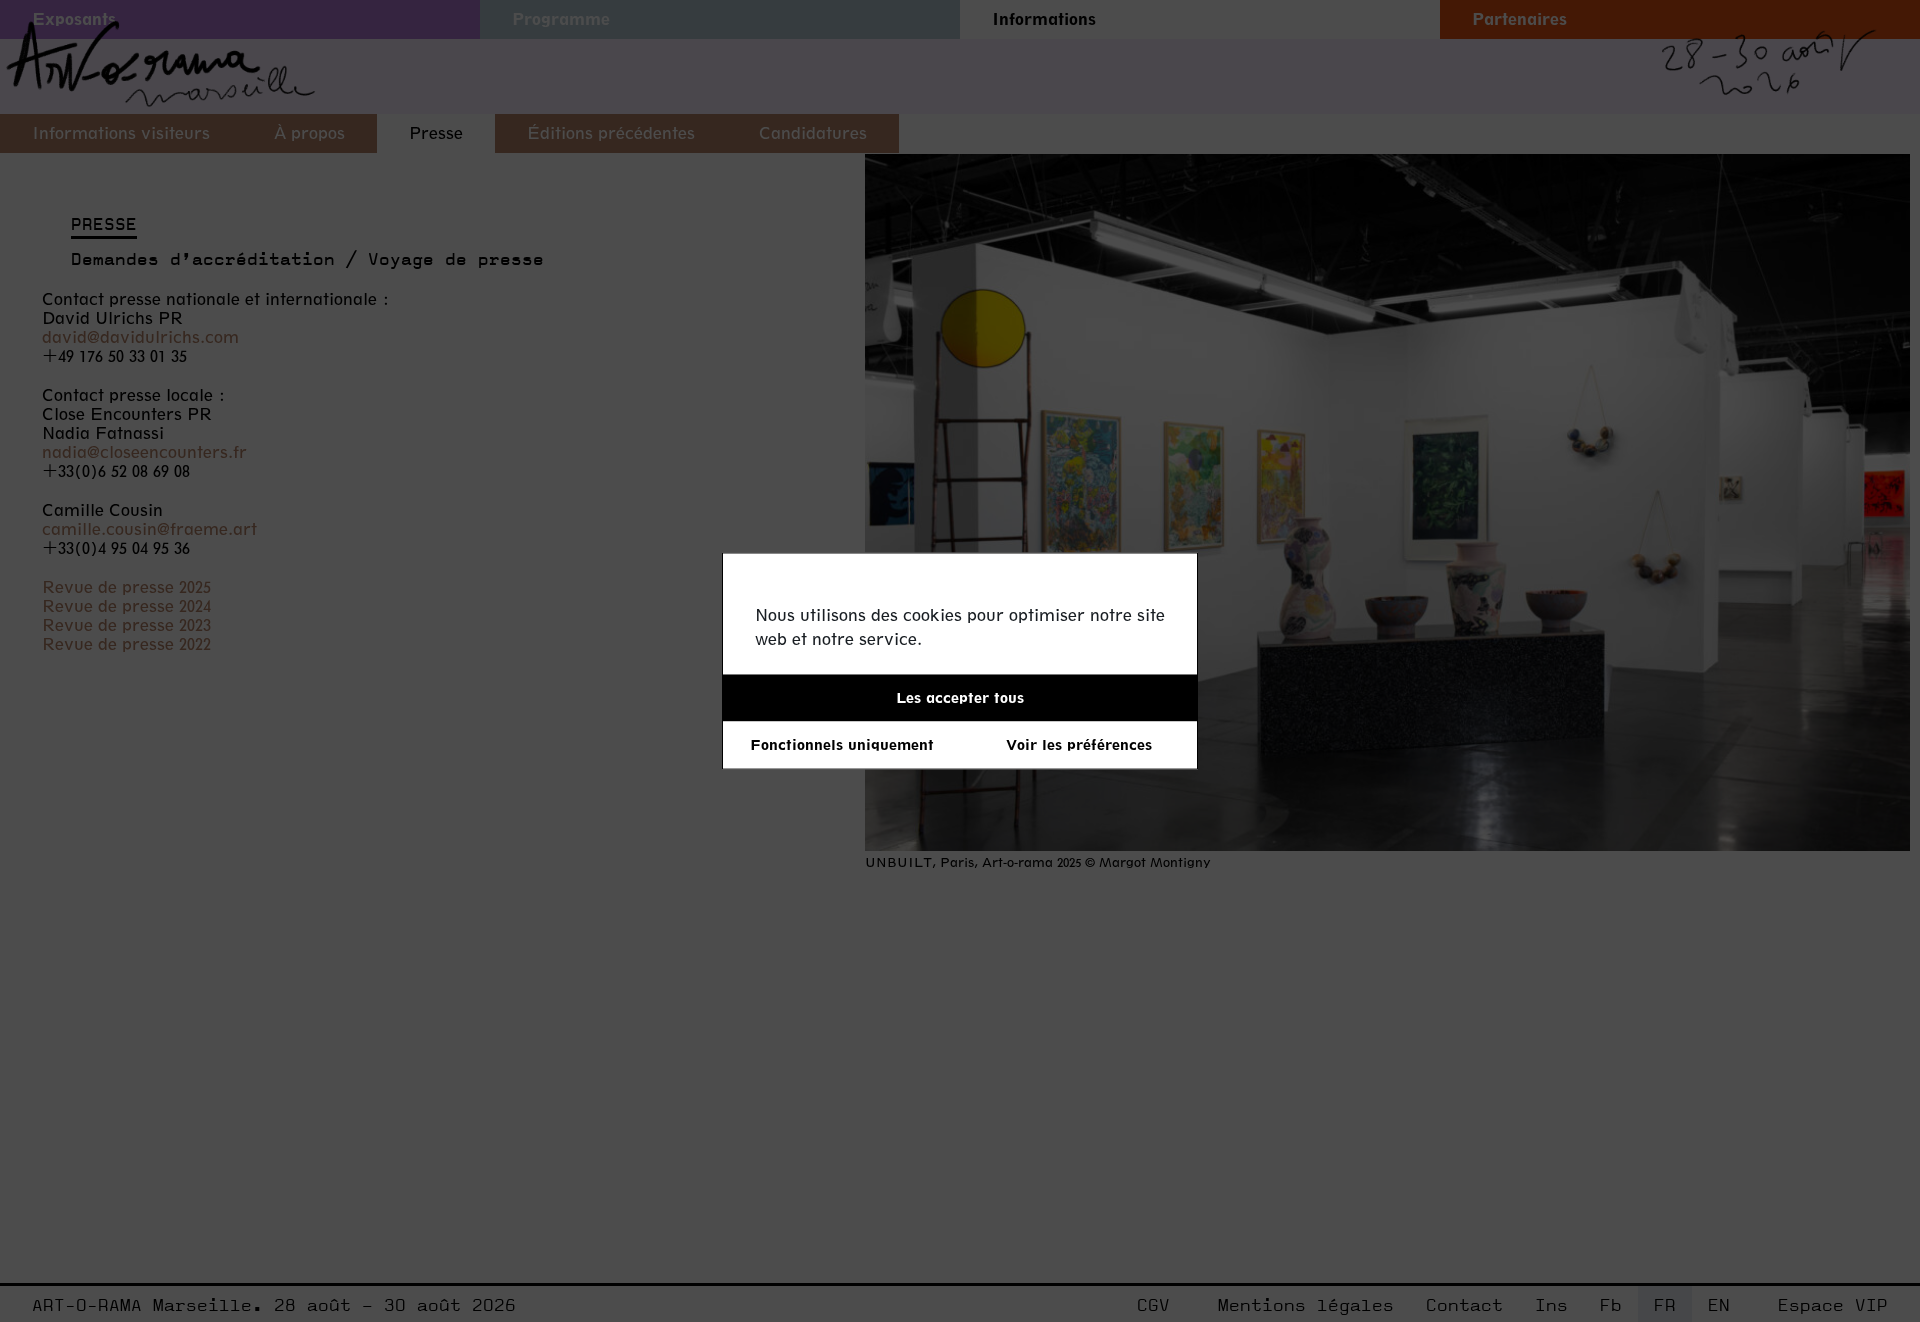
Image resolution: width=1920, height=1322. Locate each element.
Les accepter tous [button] (960, 697)
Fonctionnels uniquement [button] (842, 744)
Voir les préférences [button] (1079, 744)
